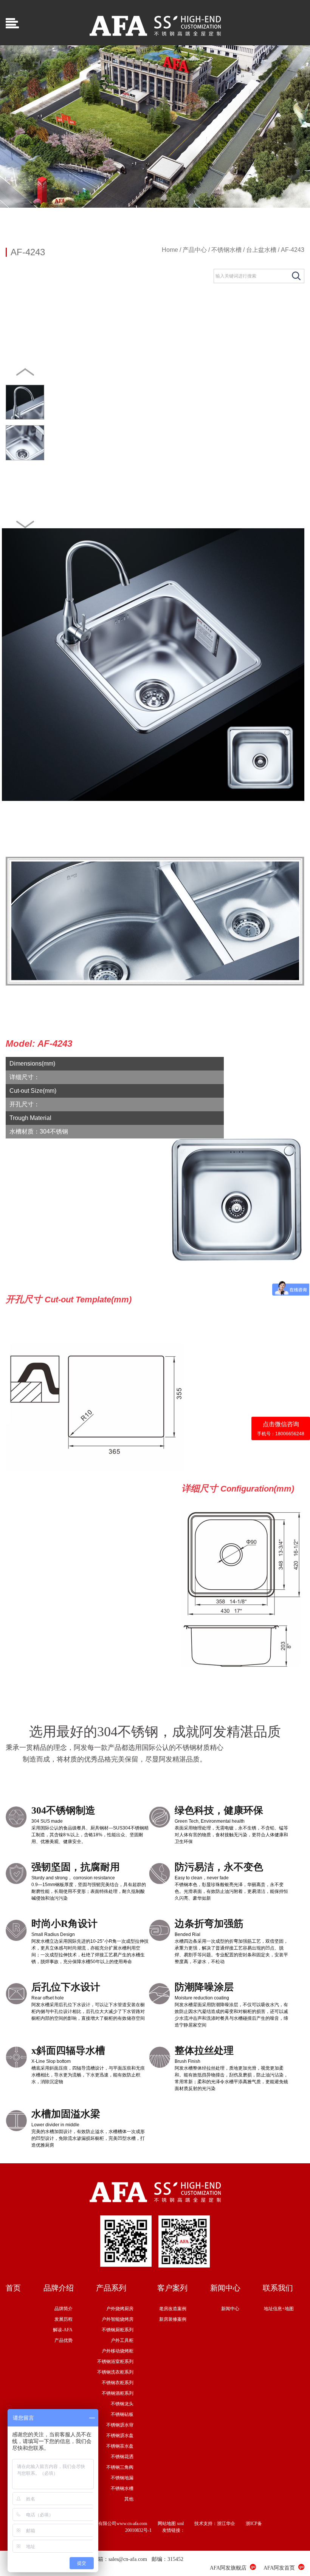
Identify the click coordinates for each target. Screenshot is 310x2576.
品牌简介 (64, 2309)
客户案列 (172, 2288)
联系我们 (278, 2288)
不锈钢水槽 (226, 250)
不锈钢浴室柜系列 (115, 2362)
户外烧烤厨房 (120, 2309)
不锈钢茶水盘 (120, 2446)
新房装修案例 (173, 2319)
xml (180, 2524)
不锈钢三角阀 (120, 2467)
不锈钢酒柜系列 (118, 2393)
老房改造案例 (173, 2309)
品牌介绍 (59, 2288)
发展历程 (64, 2319)
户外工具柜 (122, 2340)
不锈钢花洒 (122, 2457)
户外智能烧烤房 (118, 2319)
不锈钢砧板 (122, 2414)
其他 (129, 2499)
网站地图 (167, 2524)
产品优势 (64, 2340)
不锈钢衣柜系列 (118, 2383)
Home (170, 250)
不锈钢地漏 (122, 2478)
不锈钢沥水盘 (120, 2436)
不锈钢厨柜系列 (118, 2330)
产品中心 (195, 250)
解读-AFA (63, 2330)
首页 (13, 2288)
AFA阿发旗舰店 (228, 2568)
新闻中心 (225, 2288)
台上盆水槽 (261, 250)
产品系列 (111, 2288)
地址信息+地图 (279, 2309)
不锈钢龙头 (122, 2404)
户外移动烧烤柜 (118, 2351)
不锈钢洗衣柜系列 (115, 2372)
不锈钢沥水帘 (120, 2425)
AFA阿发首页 (279, 2568)
